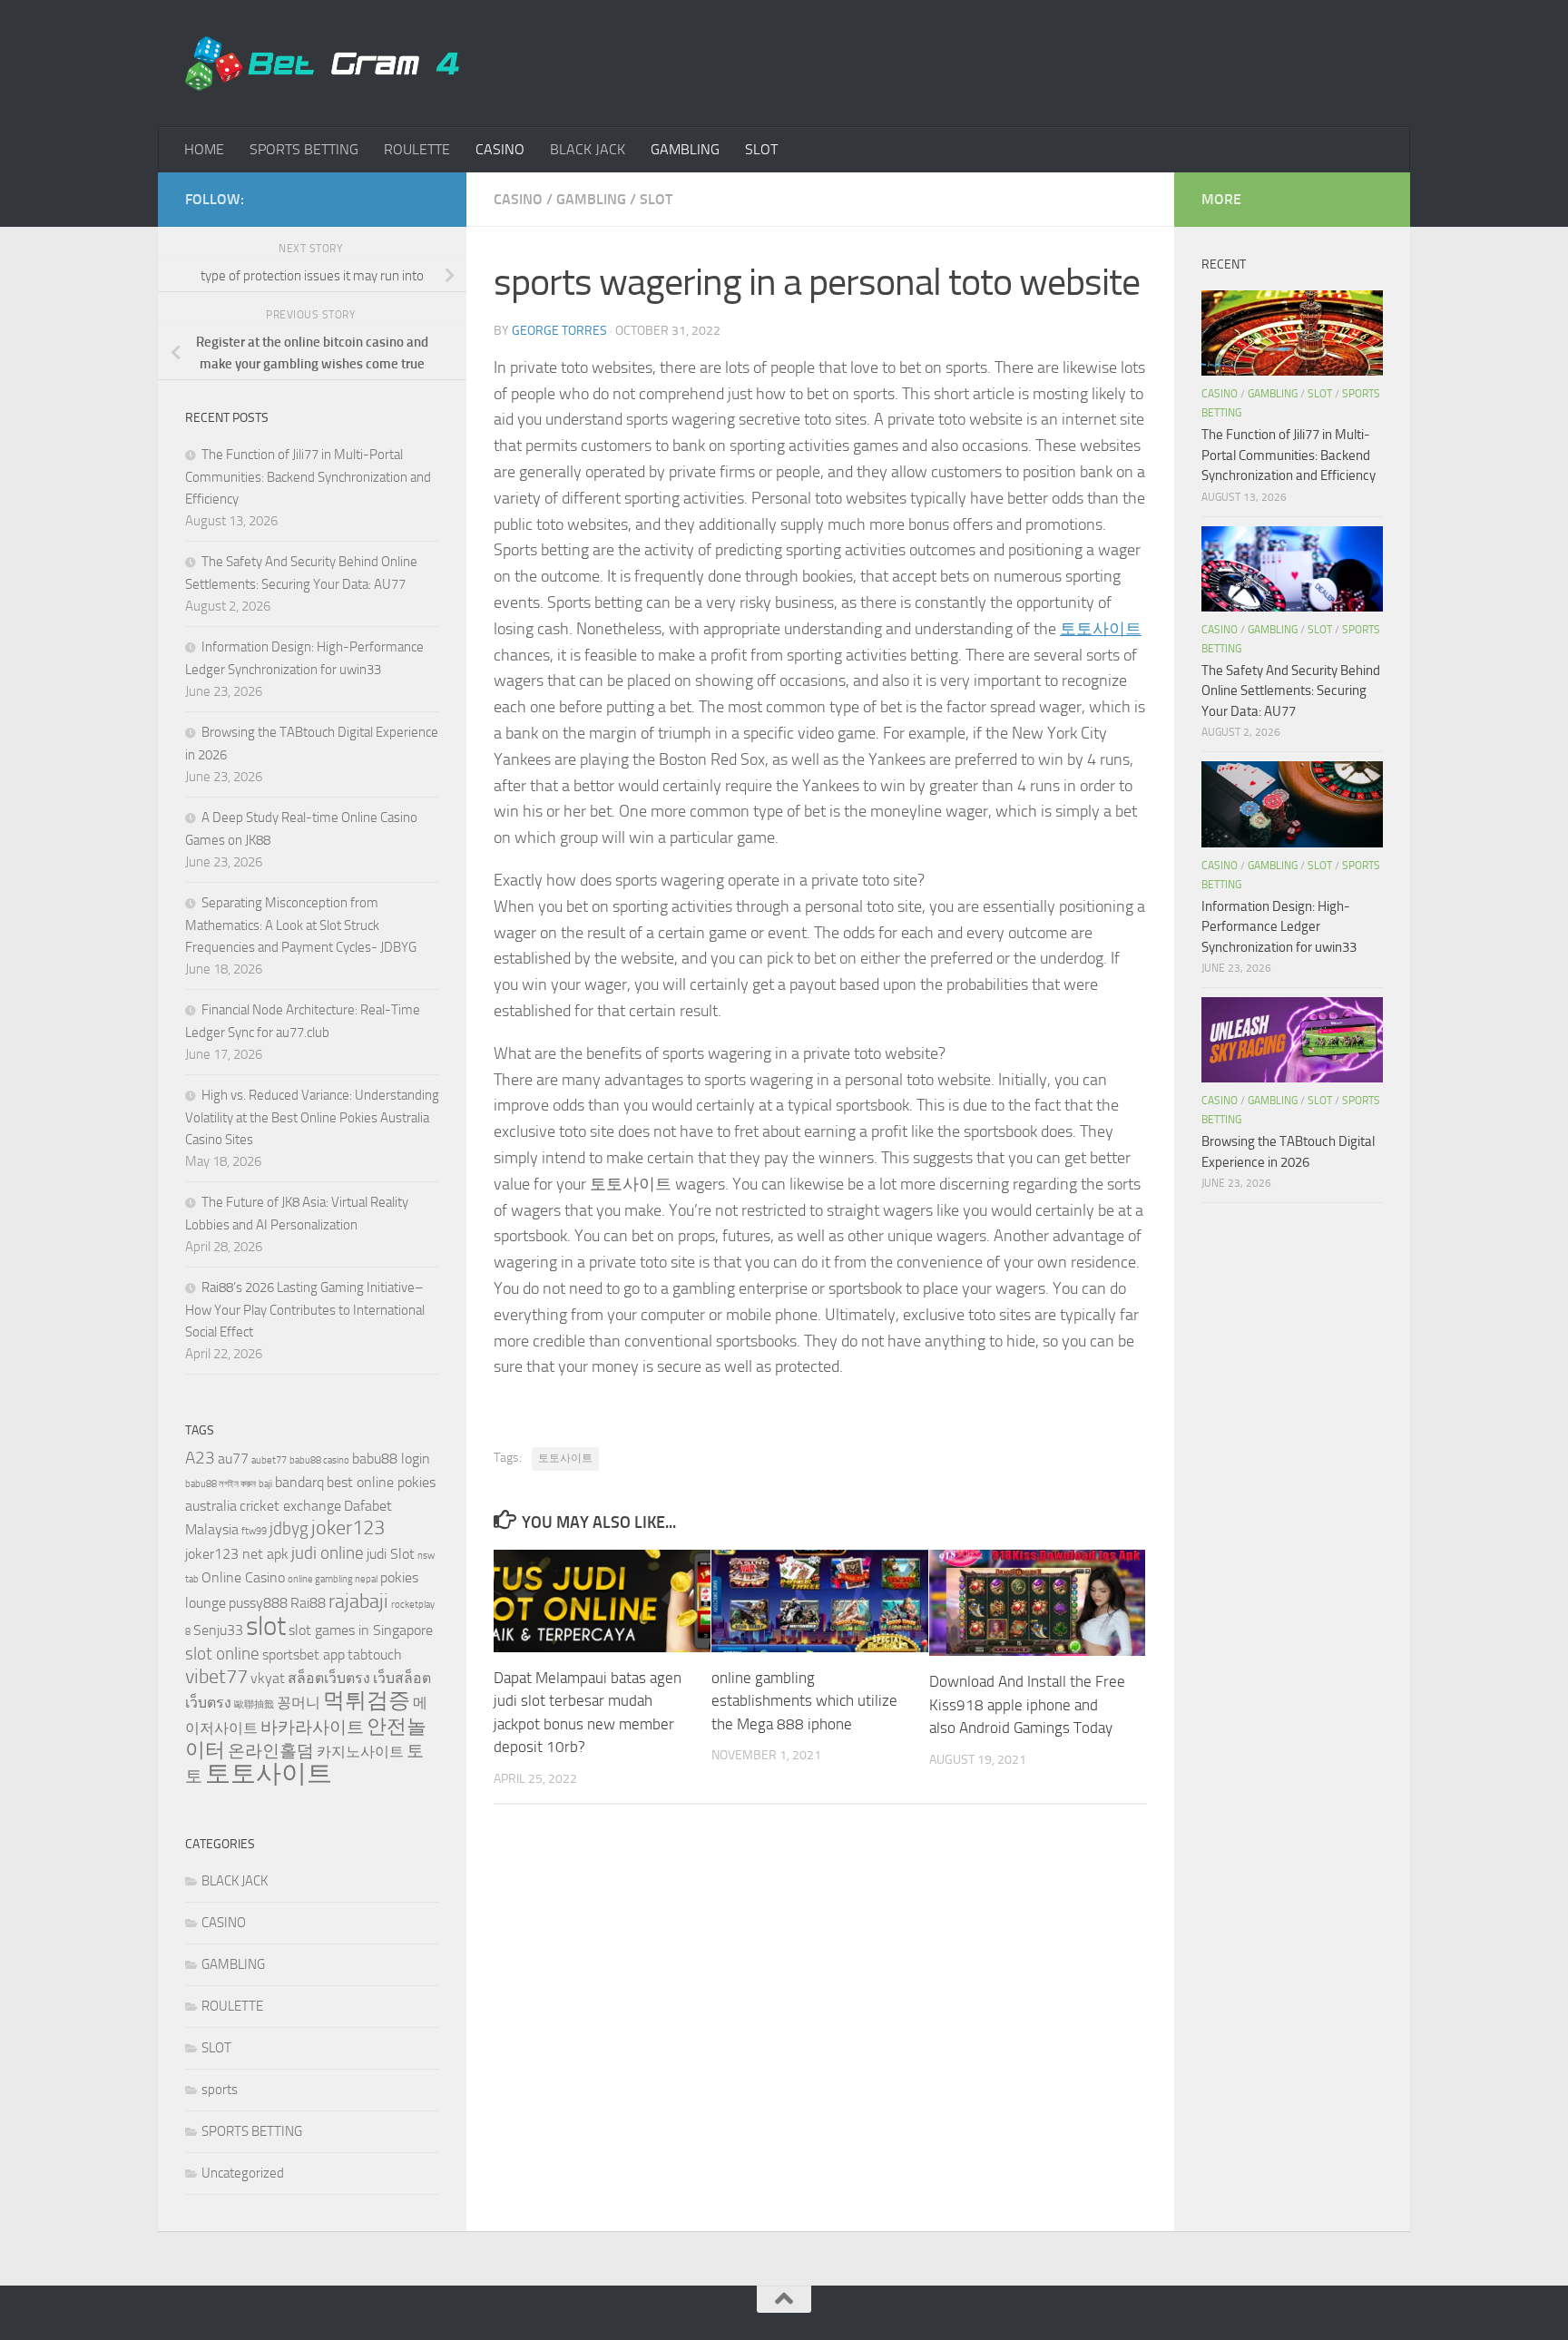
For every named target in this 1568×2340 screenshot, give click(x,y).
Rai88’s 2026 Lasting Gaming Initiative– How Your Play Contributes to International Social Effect (305, 1310)
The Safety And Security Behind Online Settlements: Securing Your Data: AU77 (1291, 691)
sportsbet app (304, 1655)
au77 (233, 1459)
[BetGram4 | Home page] (322, 64)
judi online (328, 1553)
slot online (222, 1654)
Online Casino (243, 1577)
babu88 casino (319, 1460)
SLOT (761, 149)
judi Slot (391, 1554)
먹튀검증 (367, 1700)
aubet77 (269, 1460)
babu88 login (391, 1459)
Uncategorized (243, 2173)
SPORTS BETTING (304, 149)
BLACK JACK (588, 149)
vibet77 (216, 1676)
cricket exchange (290, 1506)
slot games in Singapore (361, 1630)
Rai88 (308, 1603)
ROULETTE (417, 149)
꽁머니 (299, 1703)
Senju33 (218, 1630)
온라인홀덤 (271, 1751)
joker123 (348, 1527)
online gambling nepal (333, 1579)
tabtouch (375, 1655)
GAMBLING (685, 149)
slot (266, 1626)
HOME (204, 149)
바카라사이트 (312, 1727)
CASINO (500, 149)
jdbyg (289, 1528)
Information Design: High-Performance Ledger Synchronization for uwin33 (1279, 927)
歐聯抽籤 (254, 1704)
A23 (200, 1458)
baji (265, 1484)
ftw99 (254, 1531)
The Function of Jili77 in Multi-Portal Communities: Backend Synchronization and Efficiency (308, 477)
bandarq (299, 1482)
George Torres (559, 331)
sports (220, 2090)
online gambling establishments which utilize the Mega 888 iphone (804, 1701)
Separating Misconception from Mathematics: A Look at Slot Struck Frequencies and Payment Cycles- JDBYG (301, 925)
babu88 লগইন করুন (220, 1484)
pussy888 (258, 1603)
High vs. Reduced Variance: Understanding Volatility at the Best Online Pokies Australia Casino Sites (312, 1117)
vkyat (268, 1678)
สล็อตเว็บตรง (329, 1678)
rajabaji (358, 1601)
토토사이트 (1101, 629)
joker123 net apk (237, 1554)
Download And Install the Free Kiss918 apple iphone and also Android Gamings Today (1027, 1704)
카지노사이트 (360, 1752)
